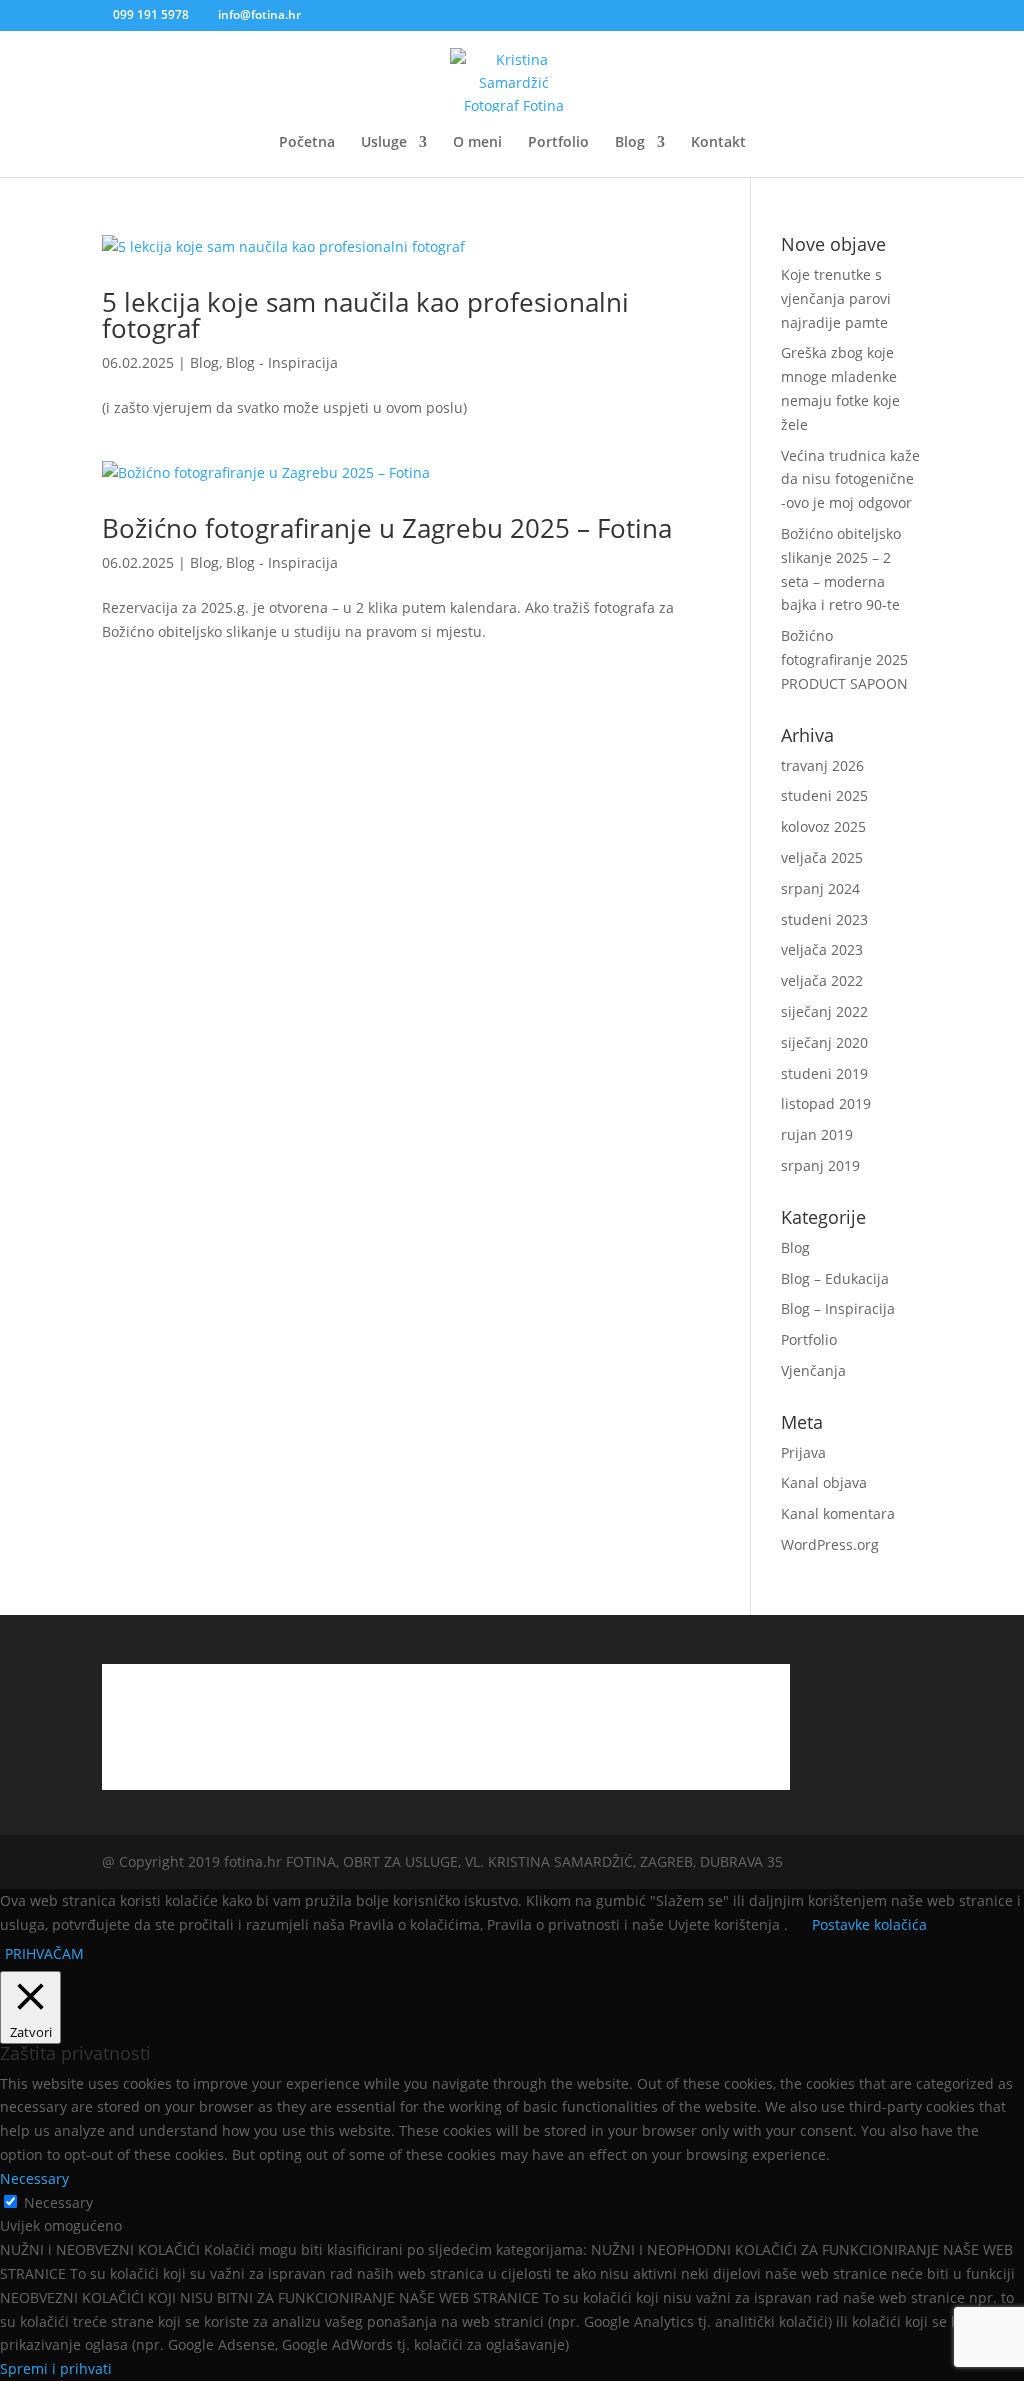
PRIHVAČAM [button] (44, 1953)
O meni (477, 143)
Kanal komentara (838, 1513)
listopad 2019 (826, 1103)
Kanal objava (824, 1482)
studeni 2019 (824, 1073)
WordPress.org (830, 1544)
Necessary (58, 2202)
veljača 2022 (822, 980)
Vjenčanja (813, 1370)
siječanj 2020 (824, 1042)
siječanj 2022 (824, 1011)
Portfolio (558, 143)
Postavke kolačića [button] (869, 1924)
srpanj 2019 (820, 1165)
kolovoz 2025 (823, 826)
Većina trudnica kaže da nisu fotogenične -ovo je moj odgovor (850, 479)
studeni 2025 (824, 795)
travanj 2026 (822, 765)
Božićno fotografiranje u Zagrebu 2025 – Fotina (387, 528)
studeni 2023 (824, 919)
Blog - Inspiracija (282, 362)
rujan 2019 (817, 1134)
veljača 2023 (822, 949)
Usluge (384, 143)
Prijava (803, 1452)
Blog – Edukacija (835, 1278)
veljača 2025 (822, 857)
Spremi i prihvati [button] (56, 2368)
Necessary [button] (34, 2178)
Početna (307, 143)
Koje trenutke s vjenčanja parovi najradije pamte (836, 298)
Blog (630, 143)
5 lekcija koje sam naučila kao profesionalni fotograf (365, 315)
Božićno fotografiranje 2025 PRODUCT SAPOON (844, 659)
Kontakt (718, 143)
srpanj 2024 (820, 888)
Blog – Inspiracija (838, 1308)
